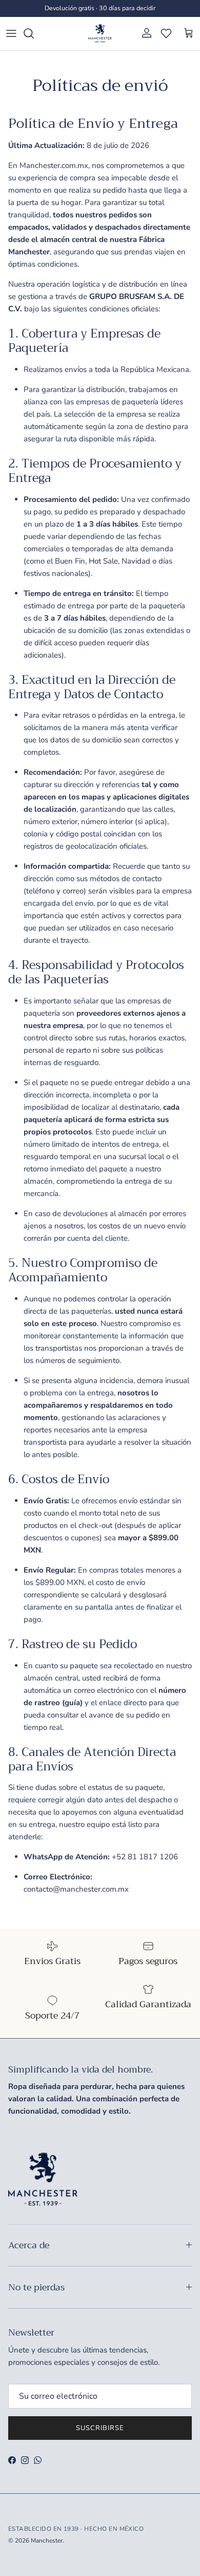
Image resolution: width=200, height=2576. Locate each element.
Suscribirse (100, 2428)
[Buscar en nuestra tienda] (34, 33)
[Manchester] (100, 33)
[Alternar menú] (11, 33)
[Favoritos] (166, 33)
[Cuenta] (144, 33)
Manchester (47, 2541)
